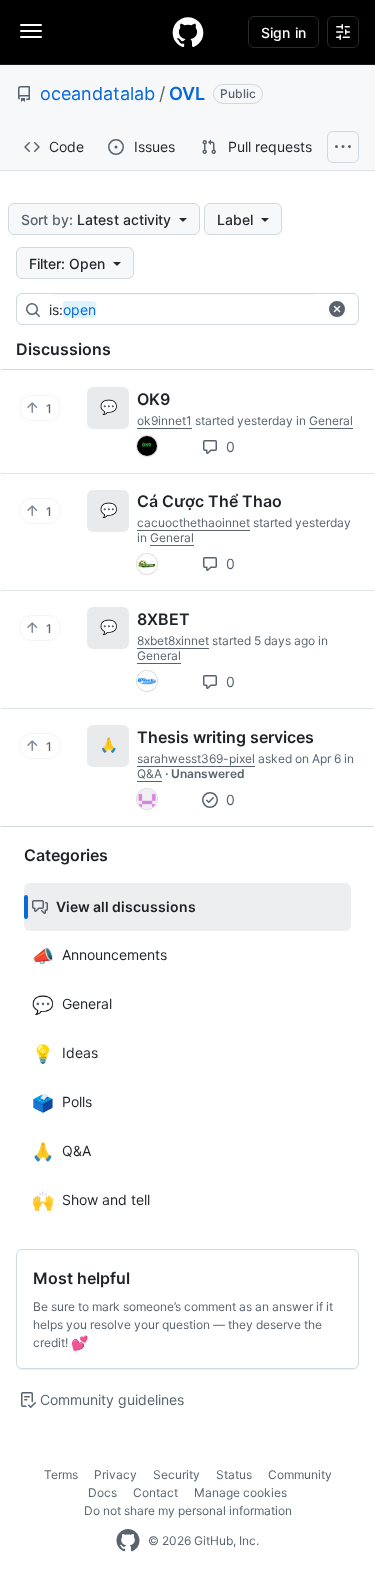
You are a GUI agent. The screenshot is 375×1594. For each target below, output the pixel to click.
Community (300, 1474)
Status (234, 1474)
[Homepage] (188, 32)
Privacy (115, 1474)
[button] (337, 309)
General (331, 420)
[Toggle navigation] (31, 31)
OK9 (153, 399)
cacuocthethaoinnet (193, 522)
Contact (155, 1492)
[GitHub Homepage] (128, 1541)
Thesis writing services (225, 737)
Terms (61, 1474)
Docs (102, 1492)
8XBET (163, 619)
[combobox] (199, 310)
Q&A (149, 773)
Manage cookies (240, 1492)
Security (176, 1474)
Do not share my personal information (188, 1510)
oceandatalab (97, 93)
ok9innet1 (164, 420)
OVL (187, 93)
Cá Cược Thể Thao (209, 501)
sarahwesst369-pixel (196, 758)
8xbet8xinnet (173, 640)
